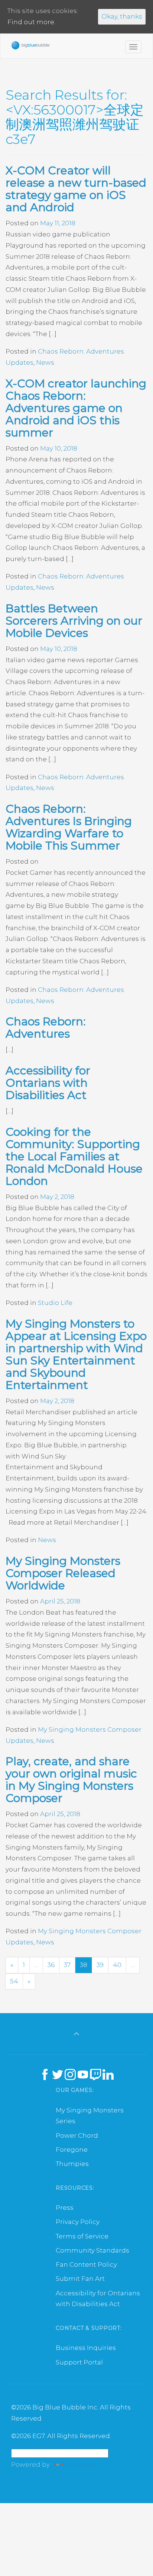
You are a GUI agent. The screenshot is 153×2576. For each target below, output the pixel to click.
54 (14, 1981)
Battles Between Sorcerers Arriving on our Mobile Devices (74, 621)
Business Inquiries (86, 2348)
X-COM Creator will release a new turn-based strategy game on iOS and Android (76, 189)
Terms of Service (82, 2236)
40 (117, 1965)
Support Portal (79, 2362)
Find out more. (31, 22)
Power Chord (77, 2135)
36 (51, 1965)
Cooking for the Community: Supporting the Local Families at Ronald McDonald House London (74, 1156)
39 (100, 1965)
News (45, 362)
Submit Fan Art (80, 2279)
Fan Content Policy (86, 2264)
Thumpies (72, 2164)
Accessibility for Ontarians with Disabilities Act (48, 1083)
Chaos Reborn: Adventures (46, 1028)
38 (84, 1965)
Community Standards (92, 2250)
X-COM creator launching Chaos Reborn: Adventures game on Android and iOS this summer (76, 408)
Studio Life (55, 1303)
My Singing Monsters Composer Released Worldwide (63, 1573)
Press (65, 2208)
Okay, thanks (122, 16)
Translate (80, 2464)
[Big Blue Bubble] (30, 47)
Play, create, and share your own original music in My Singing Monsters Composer (71, 1780)
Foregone (72, 2150)
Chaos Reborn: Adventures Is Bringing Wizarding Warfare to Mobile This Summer (69, 827)
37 (67, 1965)
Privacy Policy (78, 2222)
